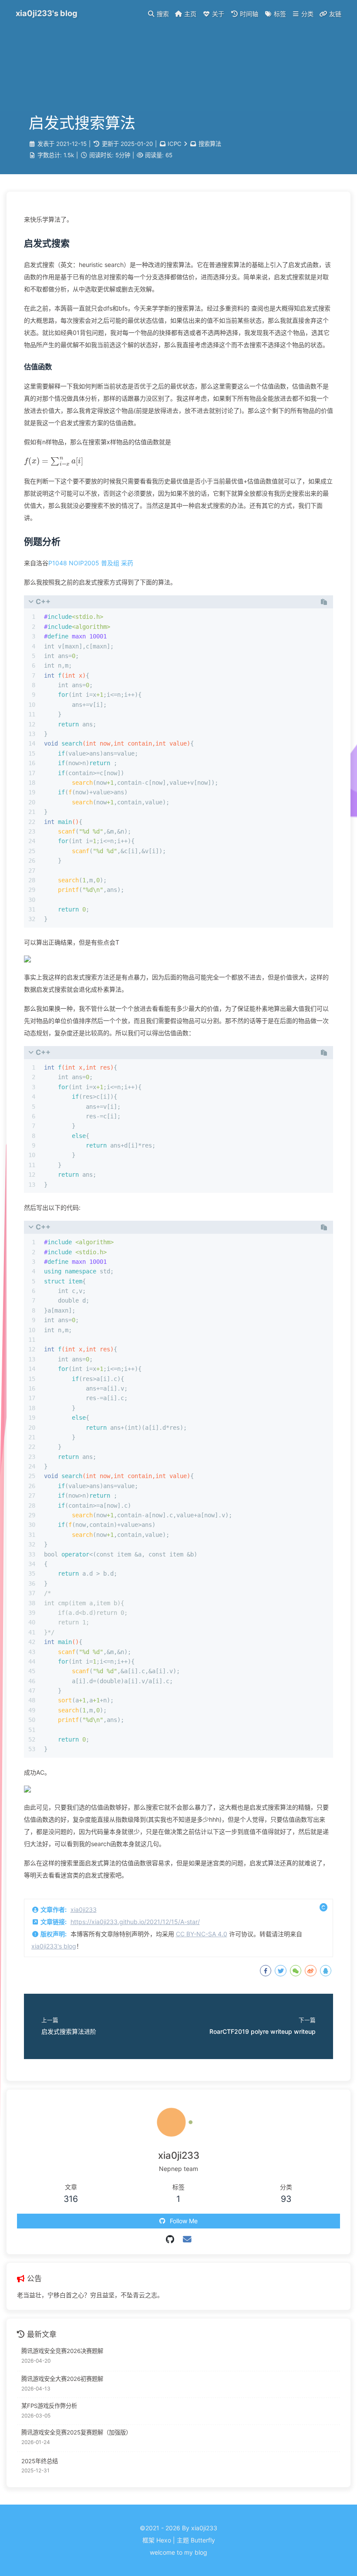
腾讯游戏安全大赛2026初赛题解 (62, 2379)
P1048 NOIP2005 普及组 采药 (91, 563)
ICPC (175, 144)
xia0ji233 (84, 1909)
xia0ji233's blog (54, 1946)
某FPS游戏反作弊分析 (49, 2406)
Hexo (164, 2540)
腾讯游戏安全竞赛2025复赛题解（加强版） (76, 2432)
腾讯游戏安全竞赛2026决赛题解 (62, 2351)
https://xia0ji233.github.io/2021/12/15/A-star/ (135, 1922)
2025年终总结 (40, 2461)
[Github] (170, 2239)
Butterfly (203, 2540)
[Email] (187, 2239)
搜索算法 (210, 144)
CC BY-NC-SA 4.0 (202, 1934)
